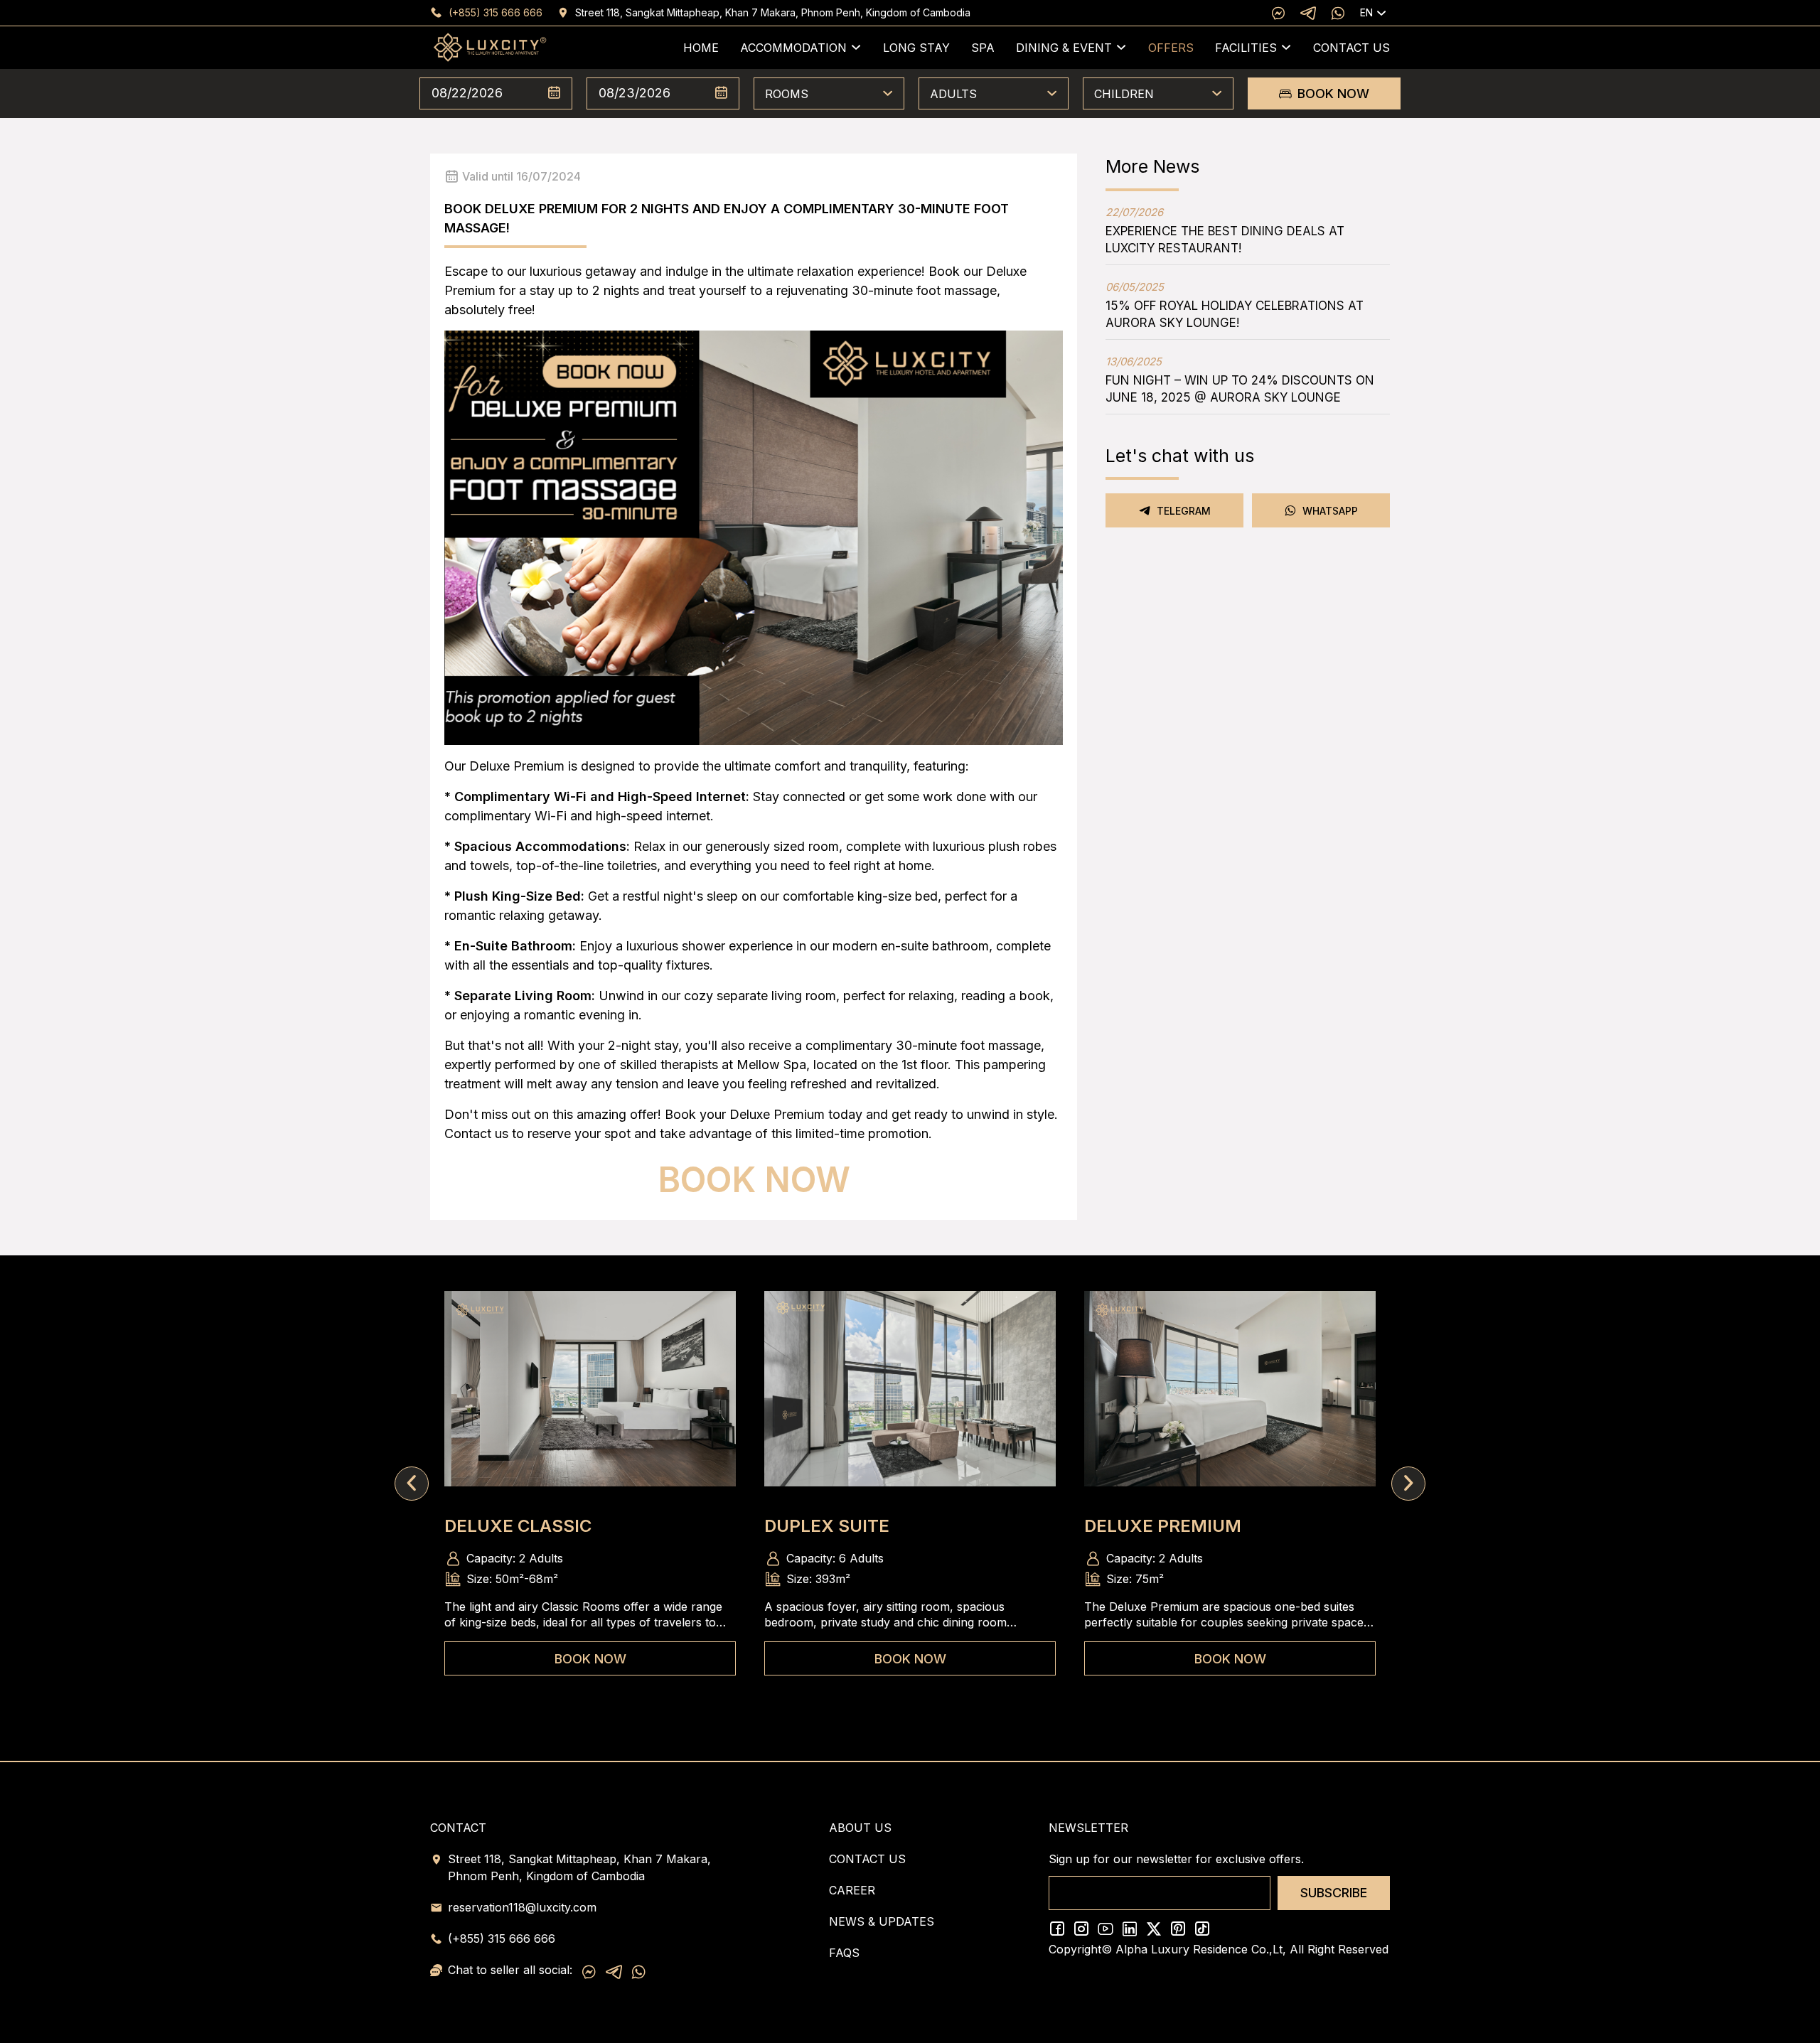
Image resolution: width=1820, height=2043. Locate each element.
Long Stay (916, 48)
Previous (412, 1484)
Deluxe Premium (1163, 1526)
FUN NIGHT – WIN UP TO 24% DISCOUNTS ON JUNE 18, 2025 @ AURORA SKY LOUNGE (1240, 380)
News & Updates (882, 1921)
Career (852, 1890)
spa (983, 48)
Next (1408, 1484)
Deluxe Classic (518, 1526)
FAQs (844, 1953)
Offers (1171, 48)
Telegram (1184, 511)
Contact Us (1351, 48)
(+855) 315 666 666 (496, 12)
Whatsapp (1330, 511)
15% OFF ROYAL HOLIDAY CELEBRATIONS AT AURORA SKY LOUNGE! (1235, 305)
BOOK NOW (1333, 93)
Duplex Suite (827, 1526)
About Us (860, 1828)
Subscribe (1334, 1893)
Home (701, 48)
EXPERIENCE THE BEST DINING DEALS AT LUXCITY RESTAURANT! (1225, 230)
